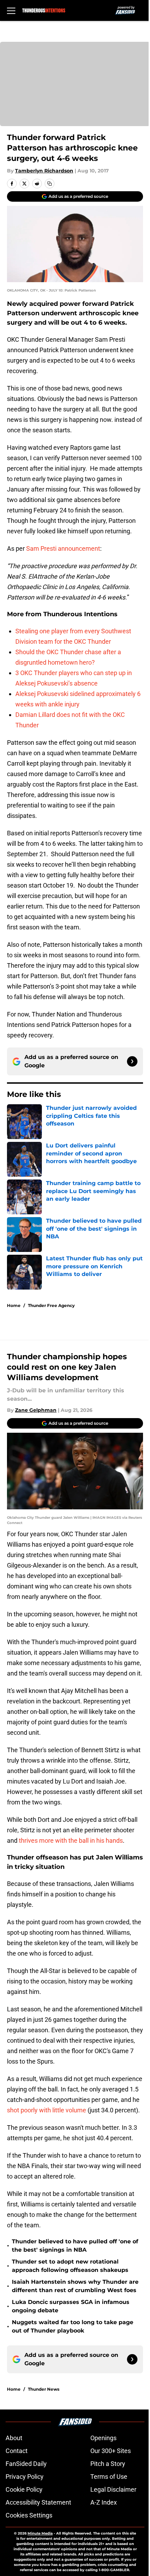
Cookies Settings (29, 2515)
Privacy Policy (25, 2477)
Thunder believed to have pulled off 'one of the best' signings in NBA (75, 2246)
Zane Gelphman (36, 1410)
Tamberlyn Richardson (44, 171)
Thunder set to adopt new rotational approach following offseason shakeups (70, 2266)
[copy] (50, 184)
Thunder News (44, 2389)
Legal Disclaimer (113, 2489)
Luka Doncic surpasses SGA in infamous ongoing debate (71, 2306)
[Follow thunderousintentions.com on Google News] (132, 1061)
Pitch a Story (108, 2464)
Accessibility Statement (38, 2502)
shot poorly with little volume (47, 2110)
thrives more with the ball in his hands (71, 1840)
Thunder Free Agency (51, 1305)
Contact (17, 2451)
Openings (103, 2438)
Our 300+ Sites (111, 2451)
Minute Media (40, 2533)
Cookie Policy (24, 2489)
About (14, 2438)
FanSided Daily (26, 2464)
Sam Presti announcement (62, 548)
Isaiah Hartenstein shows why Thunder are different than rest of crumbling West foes (75, 2286)
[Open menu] (11, 10)
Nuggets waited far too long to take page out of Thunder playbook (73, 2326)
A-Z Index (104, 2502)
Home (14, 1305)
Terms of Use (109, 2477)
